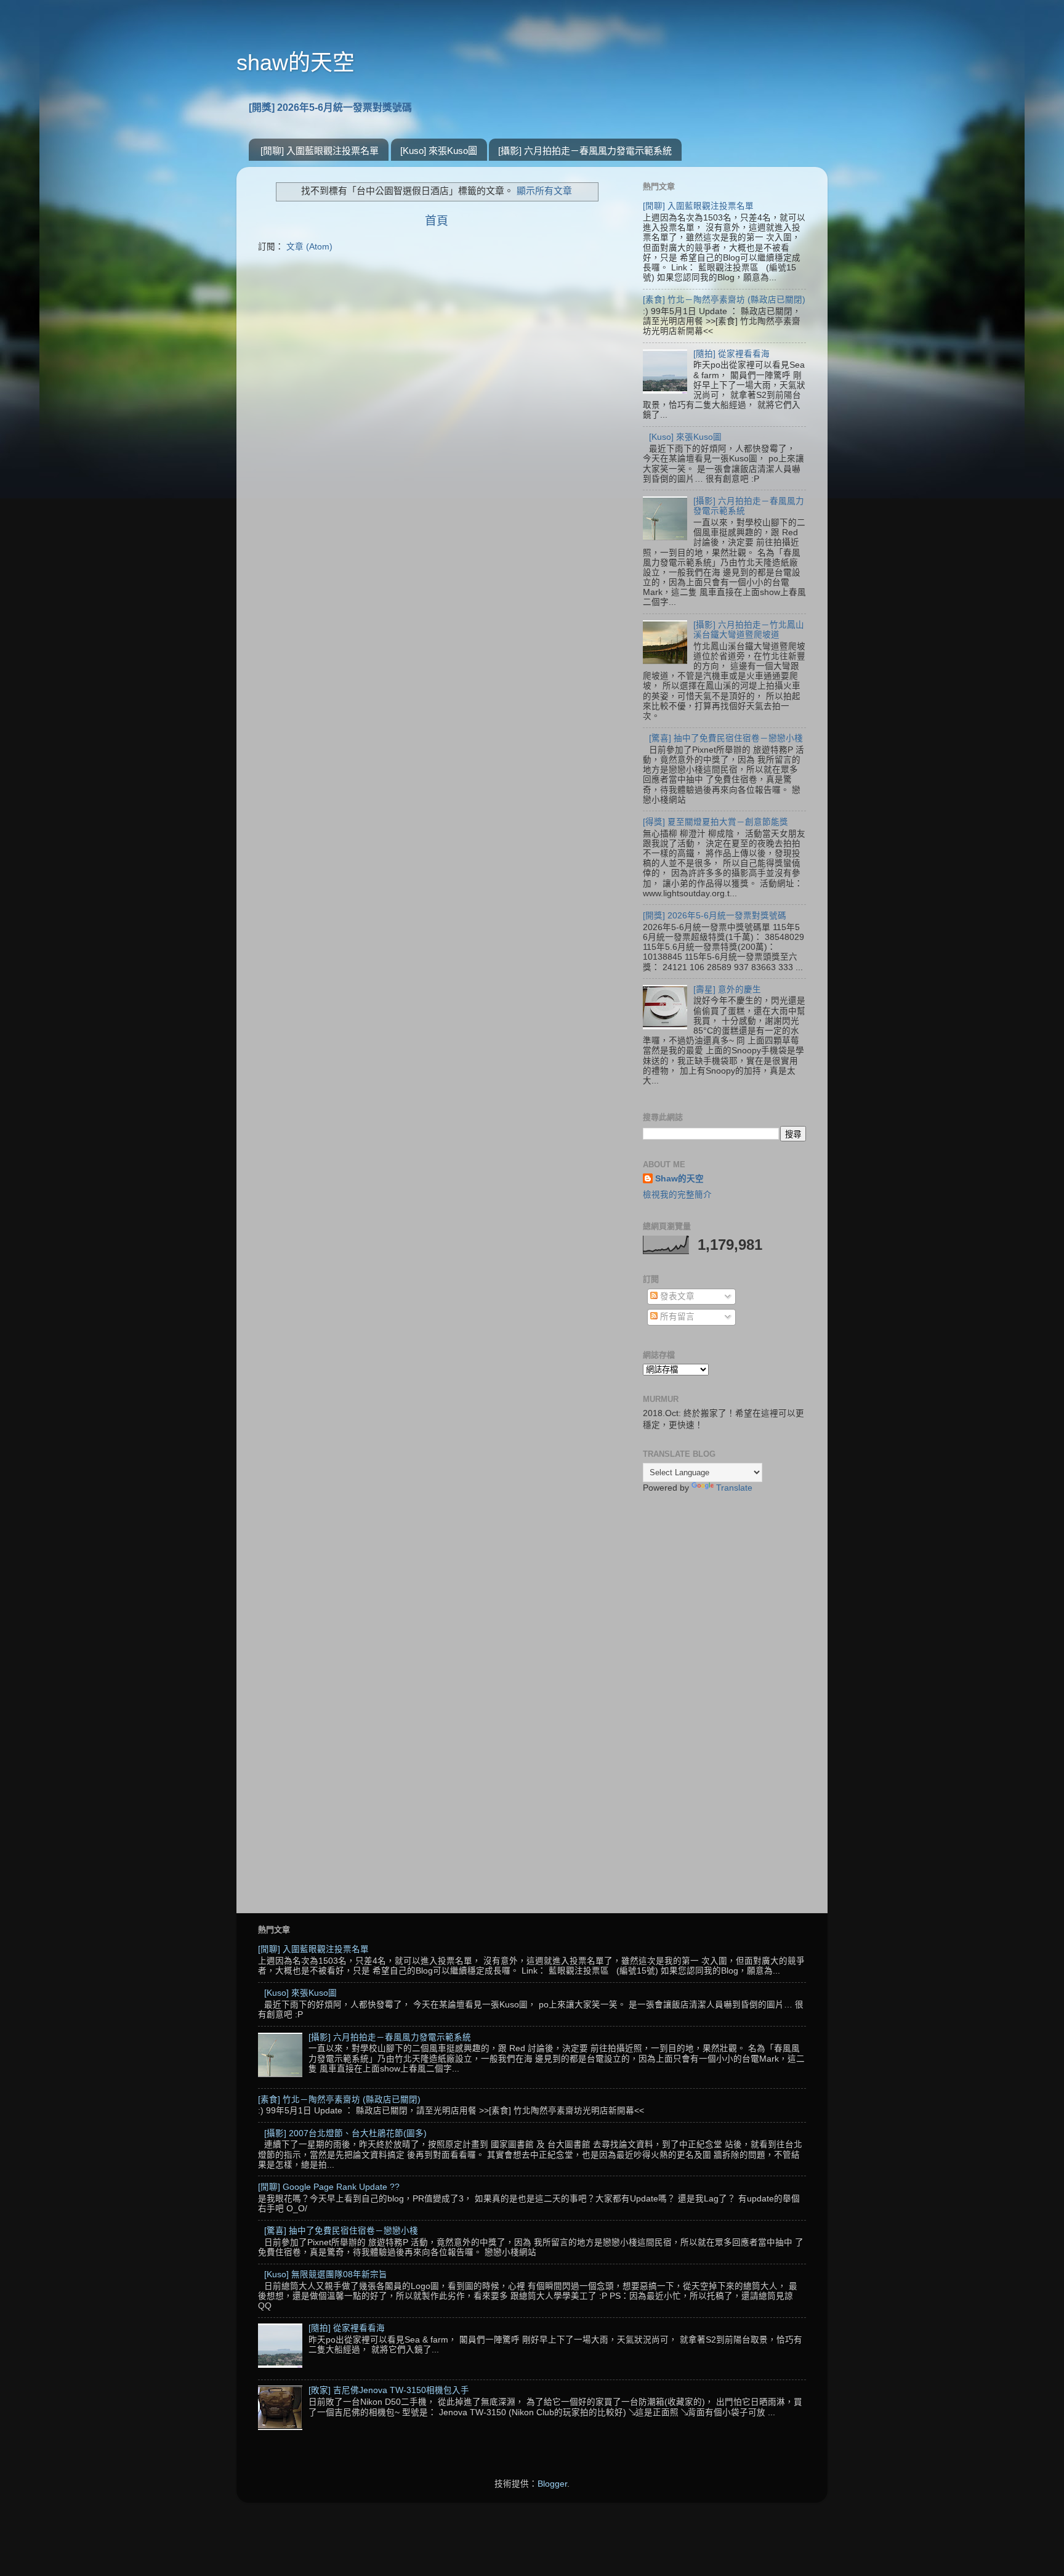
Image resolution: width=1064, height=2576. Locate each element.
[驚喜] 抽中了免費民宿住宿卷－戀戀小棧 (726, 738)
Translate (734, 1488)
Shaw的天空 (679, 1179)
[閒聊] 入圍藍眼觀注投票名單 (320, 151)
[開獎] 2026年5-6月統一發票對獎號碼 (330, 107)
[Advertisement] (724, 1698)
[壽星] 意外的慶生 (727, 990)
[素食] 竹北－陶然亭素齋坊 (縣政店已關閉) (724, 300)
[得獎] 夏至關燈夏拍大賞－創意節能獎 (715, 822)
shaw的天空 (296, 63)
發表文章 (676, 1296)
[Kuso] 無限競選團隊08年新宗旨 (326, 2274)
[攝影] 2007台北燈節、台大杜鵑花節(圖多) (345, 2133)
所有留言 (676, 1317)
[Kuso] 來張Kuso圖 (439, 151)
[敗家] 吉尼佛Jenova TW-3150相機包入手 (389, 2390)
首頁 (437, 221)
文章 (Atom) (309, 247)
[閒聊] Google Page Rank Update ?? (329, 2187)
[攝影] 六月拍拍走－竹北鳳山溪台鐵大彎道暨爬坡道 (749, 630)
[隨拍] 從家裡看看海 (731, 354)
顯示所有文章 (544, 191)
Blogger (552, 2484)
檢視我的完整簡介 (677, 1195)
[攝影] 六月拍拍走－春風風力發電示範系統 (585, 151)
